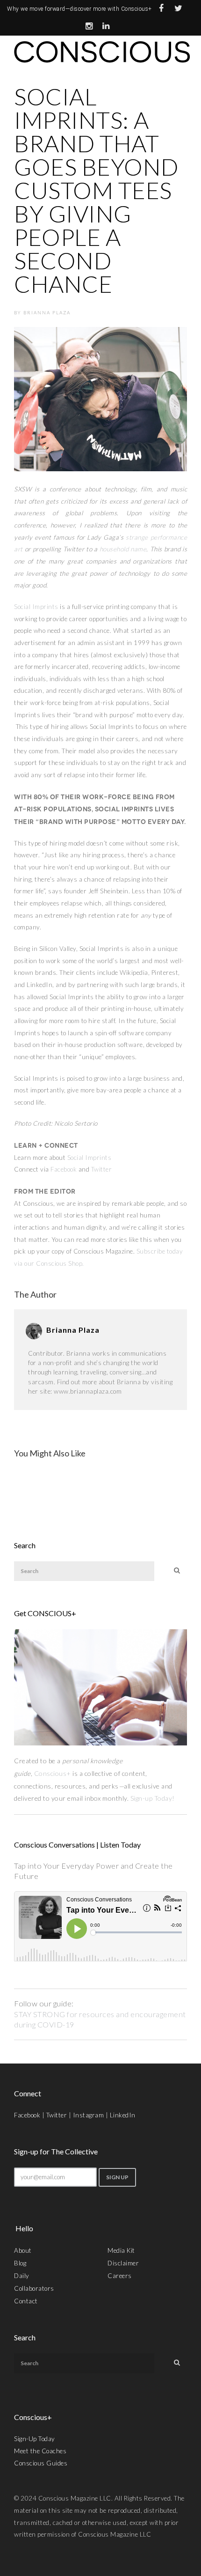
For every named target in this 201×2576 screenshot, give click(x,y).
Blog (20, 2263)
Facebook (64, 1169)
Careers (120, 2276)
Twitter (102, 1169)
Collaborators (34, 2288)
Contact (26, 2301)
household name (123, 549)
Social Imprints (36, 607)
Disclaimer (123, 2263)
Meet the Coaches (40, 2451)
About (23, 2250)
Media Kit (121, 2250)
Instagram (89, 2115)
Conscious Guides (41, 2463)
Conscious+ (53, 1773)
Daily (22, 2276)
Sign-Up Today (35, 2439)
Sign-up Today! (154, 1798)
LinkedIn (123, 2115)
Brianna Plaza (47, 312)
